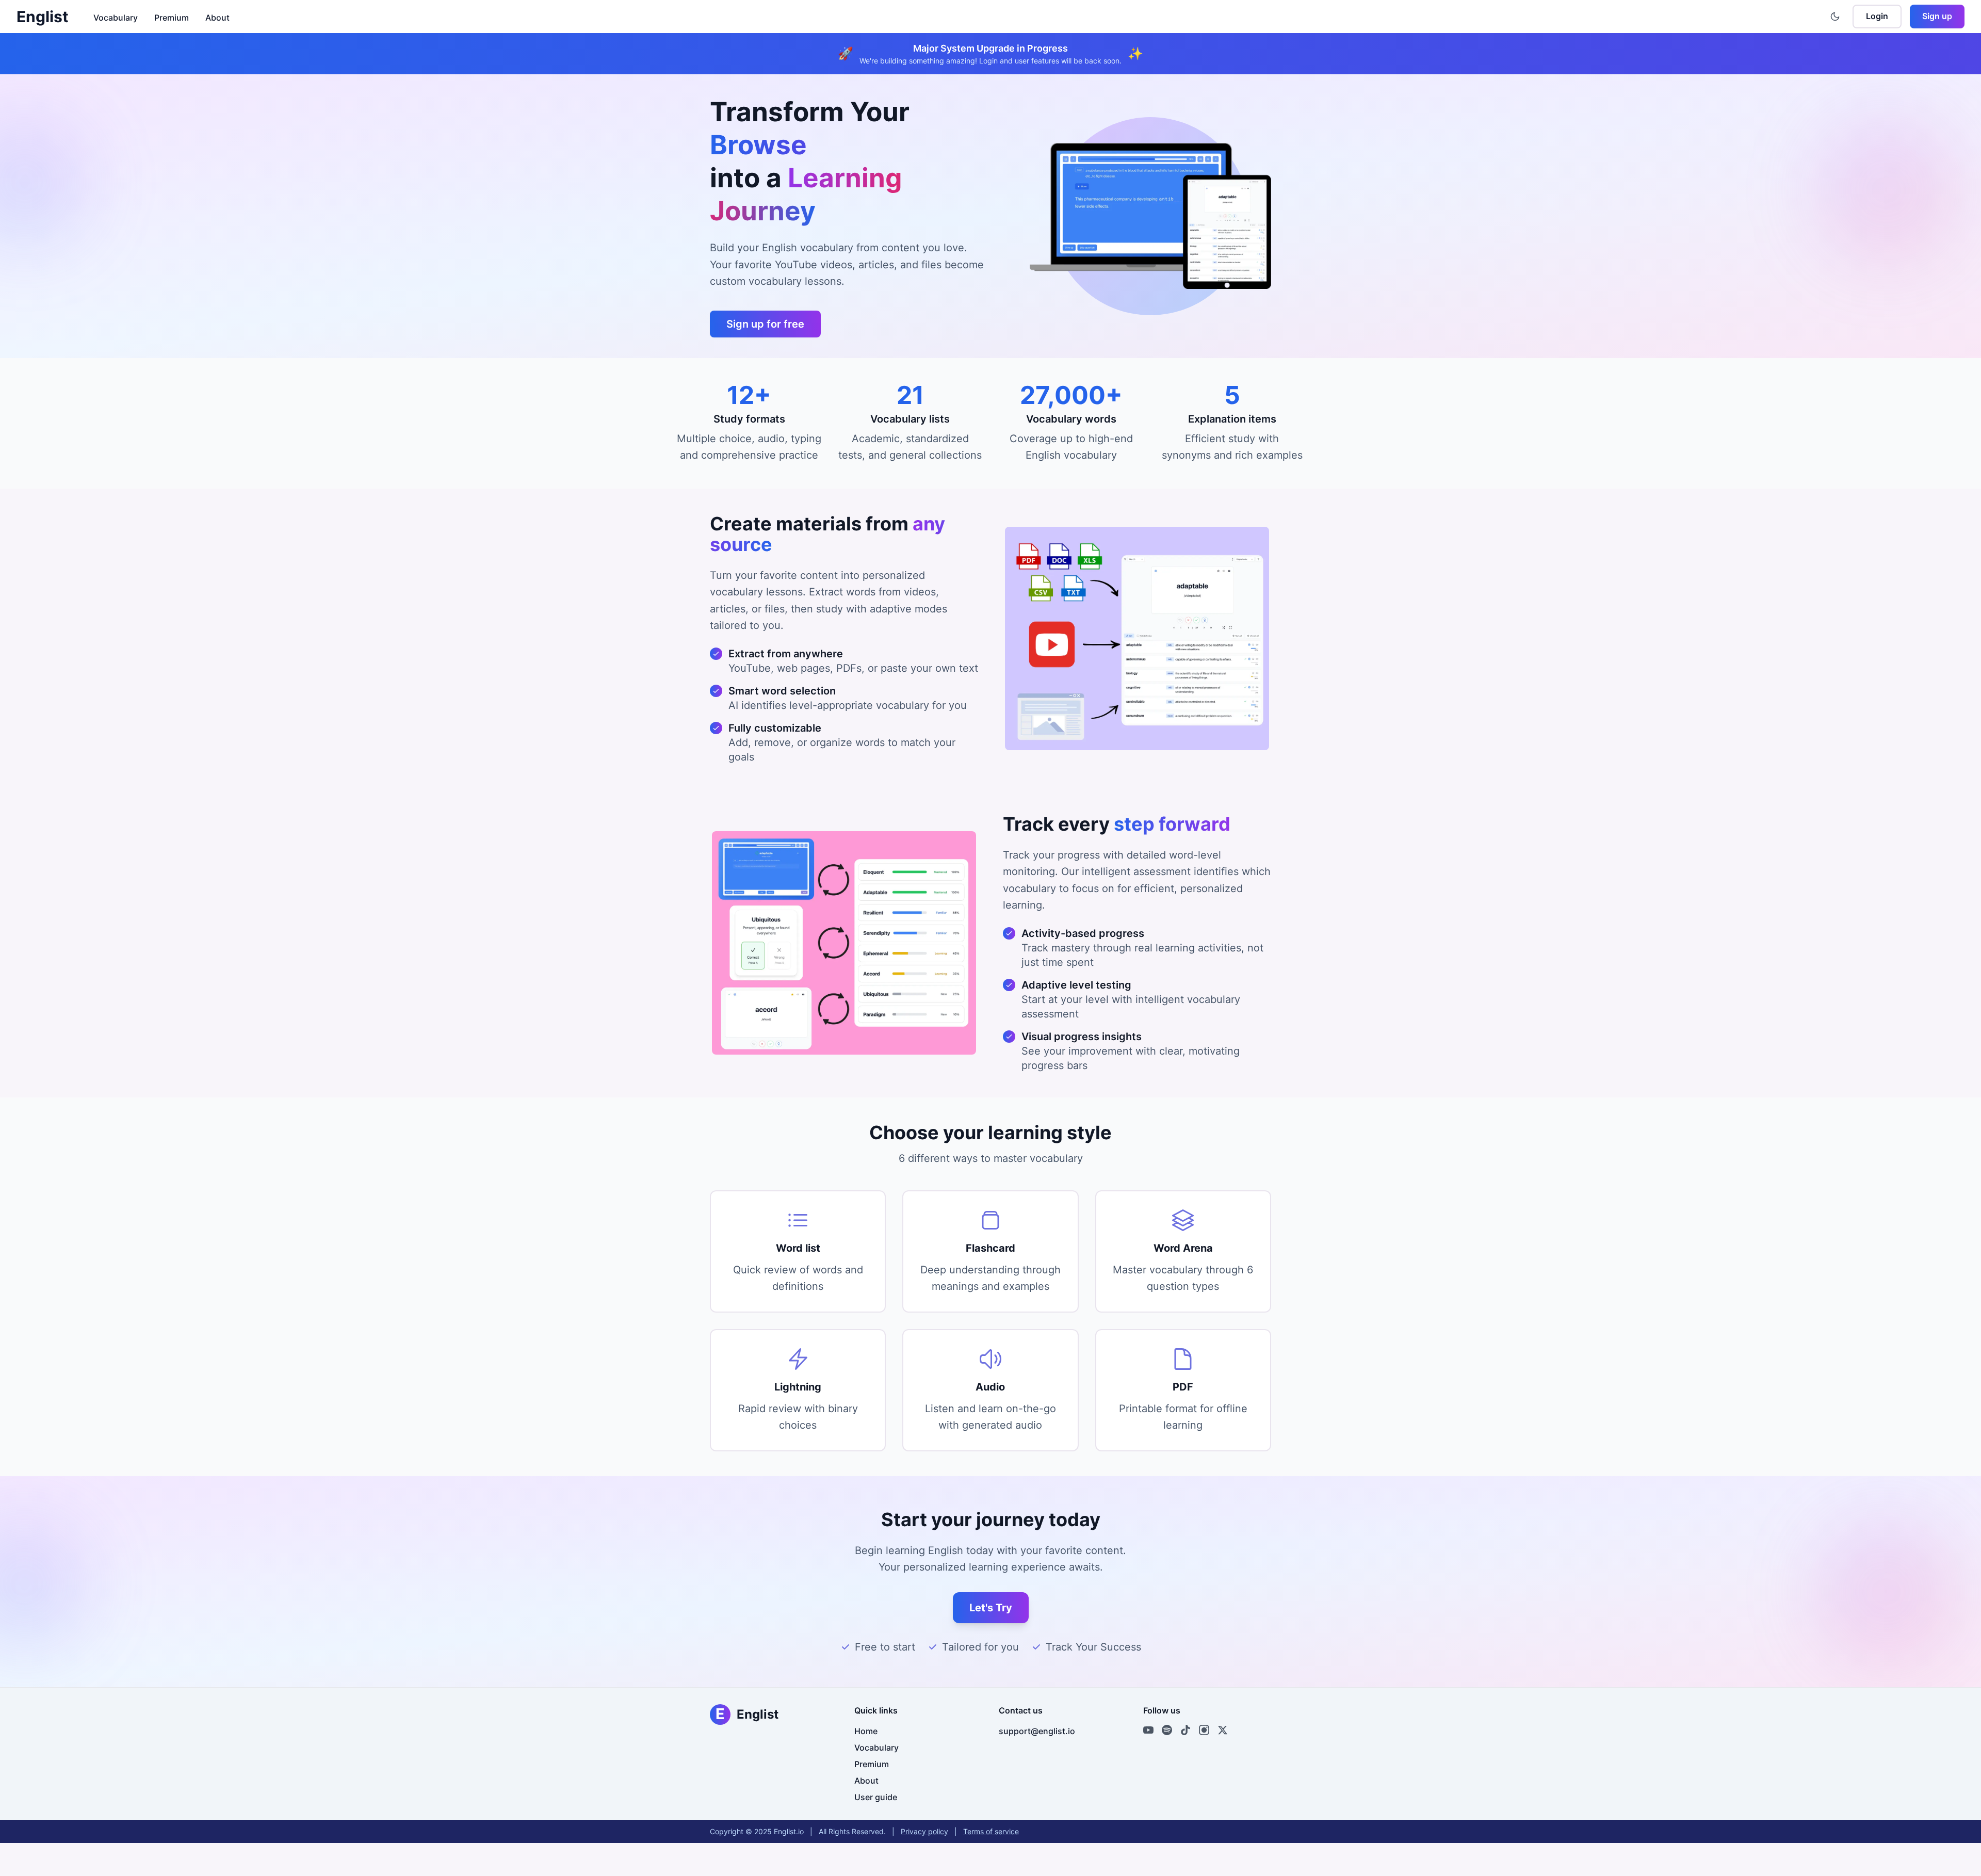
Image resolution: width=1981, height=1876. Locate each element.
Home (866, 1731)
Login (1877, 16)
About (217, 18)
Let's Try (991, 1608)
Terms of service (991, 1831)
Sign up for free (765, 324)
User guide (876, 1797)
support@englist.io (1037, 1731)
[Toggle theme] (1835, 17)
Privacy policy (924, 1831)
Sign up (1937, 16)
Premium (172, 18)
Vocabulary (116, 18)
